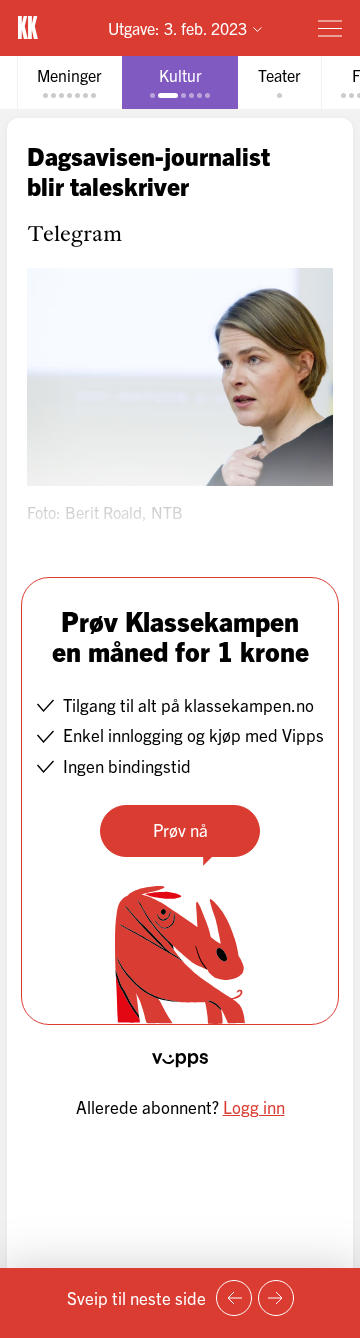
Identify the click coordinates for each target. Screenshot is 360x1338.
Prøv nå (180, 829)
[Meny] (330, 28)
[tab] (69, 82)
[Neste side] (276, 1298)
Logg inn (254, 1106)
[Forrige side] (234, 1298)
